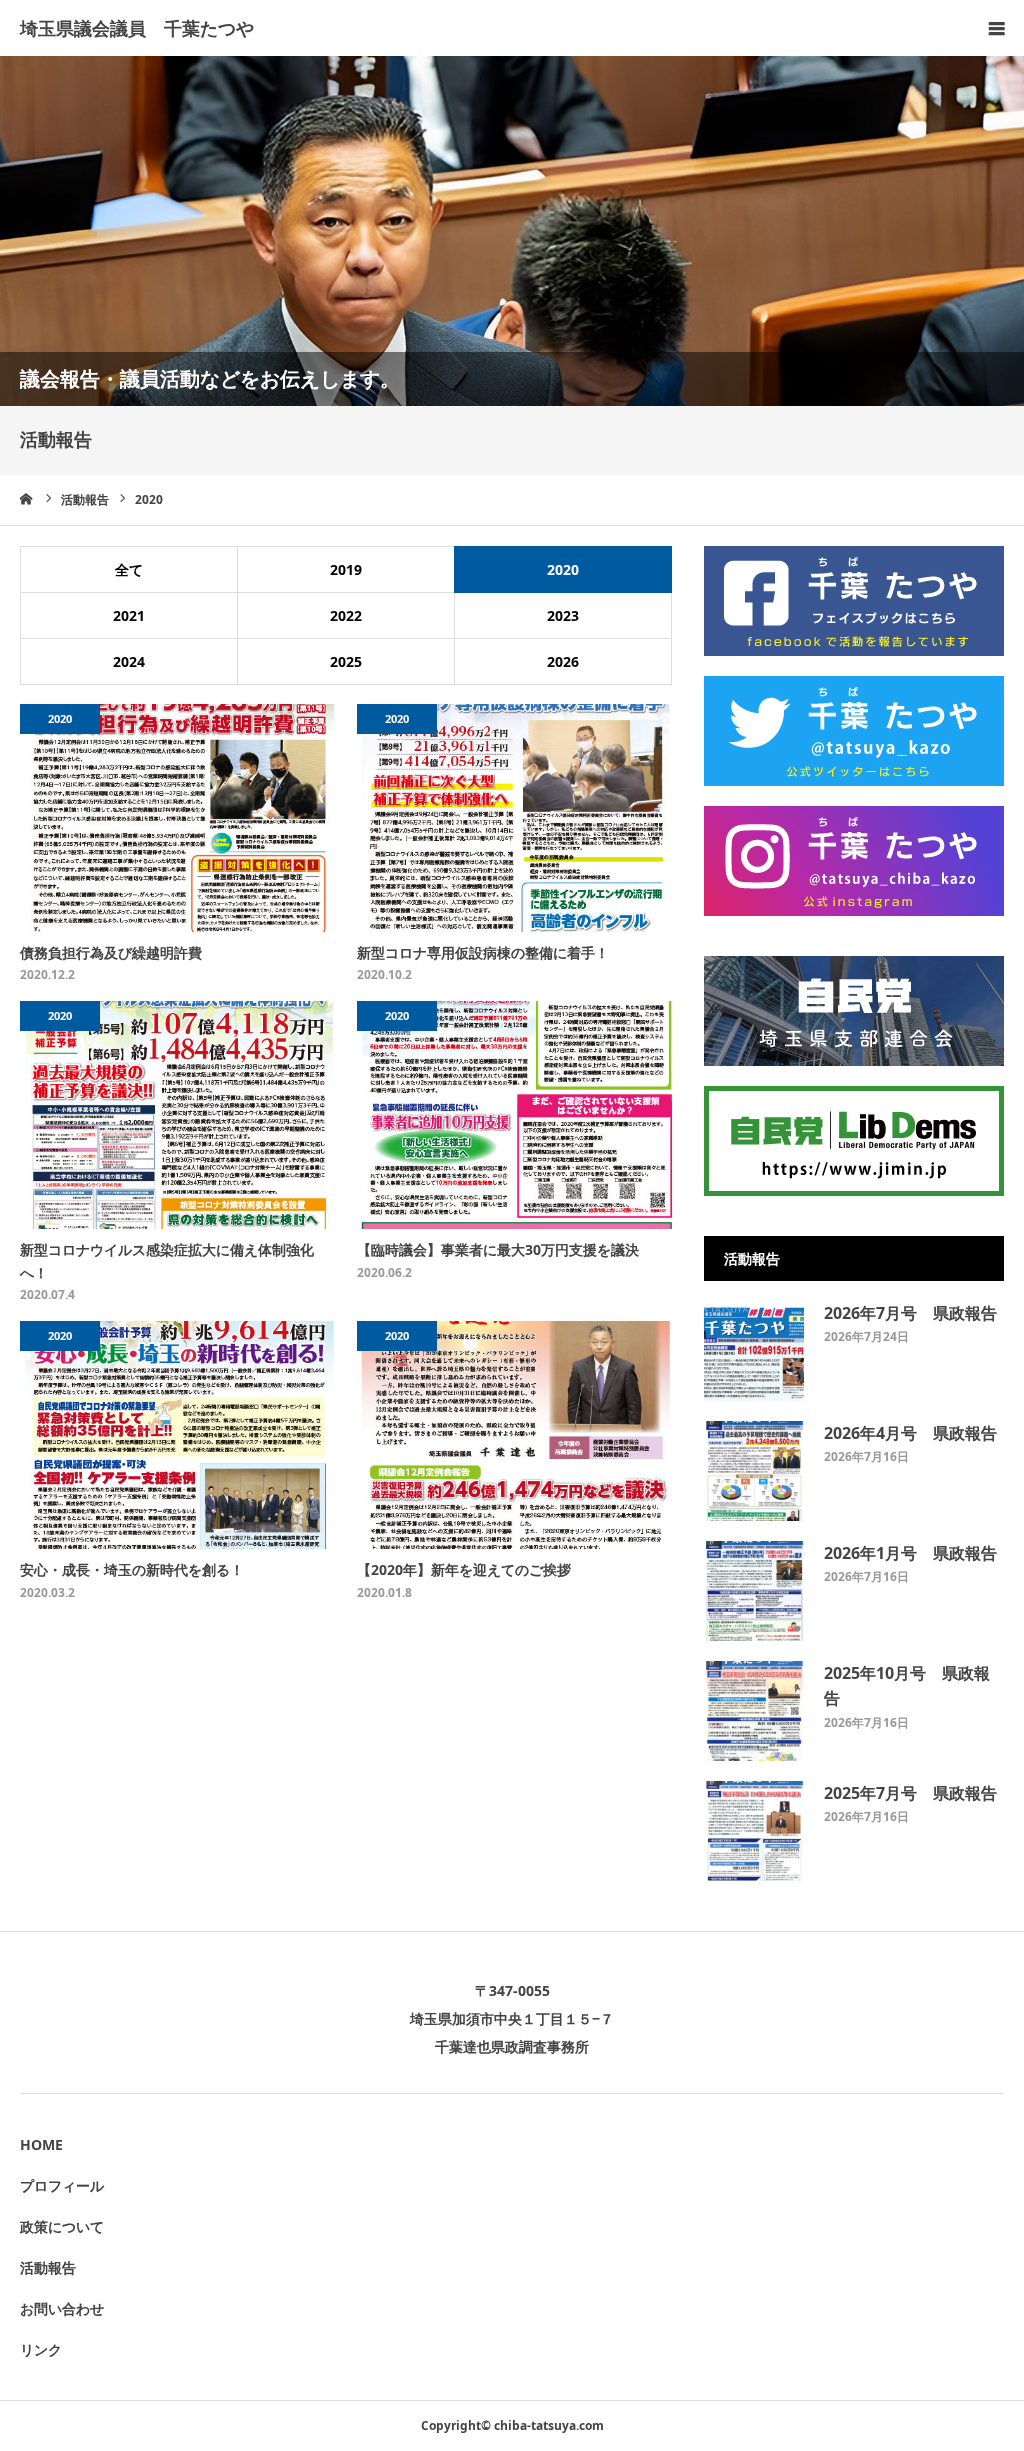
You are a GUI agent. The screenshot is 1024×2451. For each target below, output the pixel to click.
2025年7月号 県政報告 (910, 1793)
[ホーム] (27, 499)
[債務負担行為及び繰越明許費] (178, 818)
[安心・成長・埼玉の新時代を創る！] (178, 1435)
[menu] (996, 28)
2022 (346, 615)
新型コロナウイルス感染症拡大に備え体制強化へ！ (167, 1260)
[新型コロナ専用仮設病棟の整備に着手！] (515, 818)
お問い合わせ (62, 2308)
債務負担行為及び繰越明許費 (111, 952)
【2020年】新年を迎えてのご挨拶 (464, 1569)
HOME (41, 2144)
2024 (129, 661)
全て (129, 569)
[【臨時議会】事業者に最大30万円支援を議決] (515, 1115)
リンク (41, 2349)
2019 (346, 569)
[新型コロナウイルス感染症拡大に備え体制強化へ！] (178, 1115)
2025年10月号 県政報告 (907, 1686)
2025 (346, 661)
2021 (129, 615)
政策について (62, 2226)
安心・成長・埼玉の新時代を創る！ (132, 1569)
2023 (563, 615)
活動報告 (48, 2267)
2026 (563, 661)
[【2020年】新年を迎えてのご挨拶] (515, 1435)
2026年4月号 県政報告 (910, 1433)
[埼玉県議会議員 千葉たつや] (137, 29)
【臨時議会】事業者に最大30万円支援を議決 (498, 1249)
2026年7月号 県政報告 (910, 1313)
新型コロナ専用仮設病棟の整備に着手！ (483, 952)
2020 (563, 569)
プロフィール (62, 2185)
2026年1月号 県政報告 (910, 1553)
